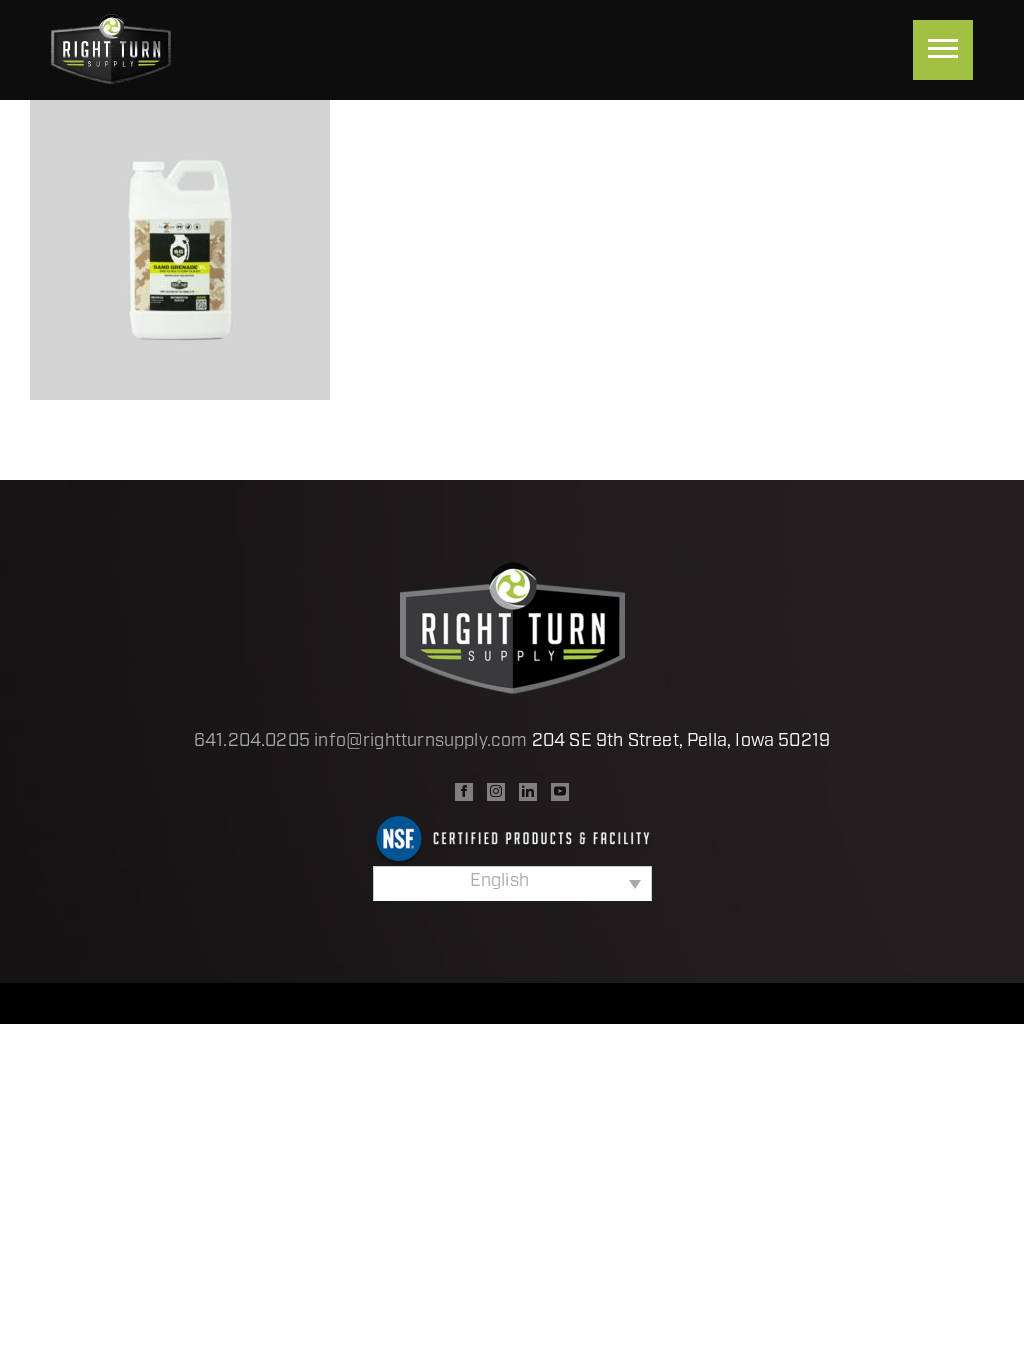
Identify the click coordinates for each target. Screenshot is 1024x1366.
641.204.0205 (252, 742)
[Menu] (943, 50)
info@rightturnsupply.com (420, 742)
